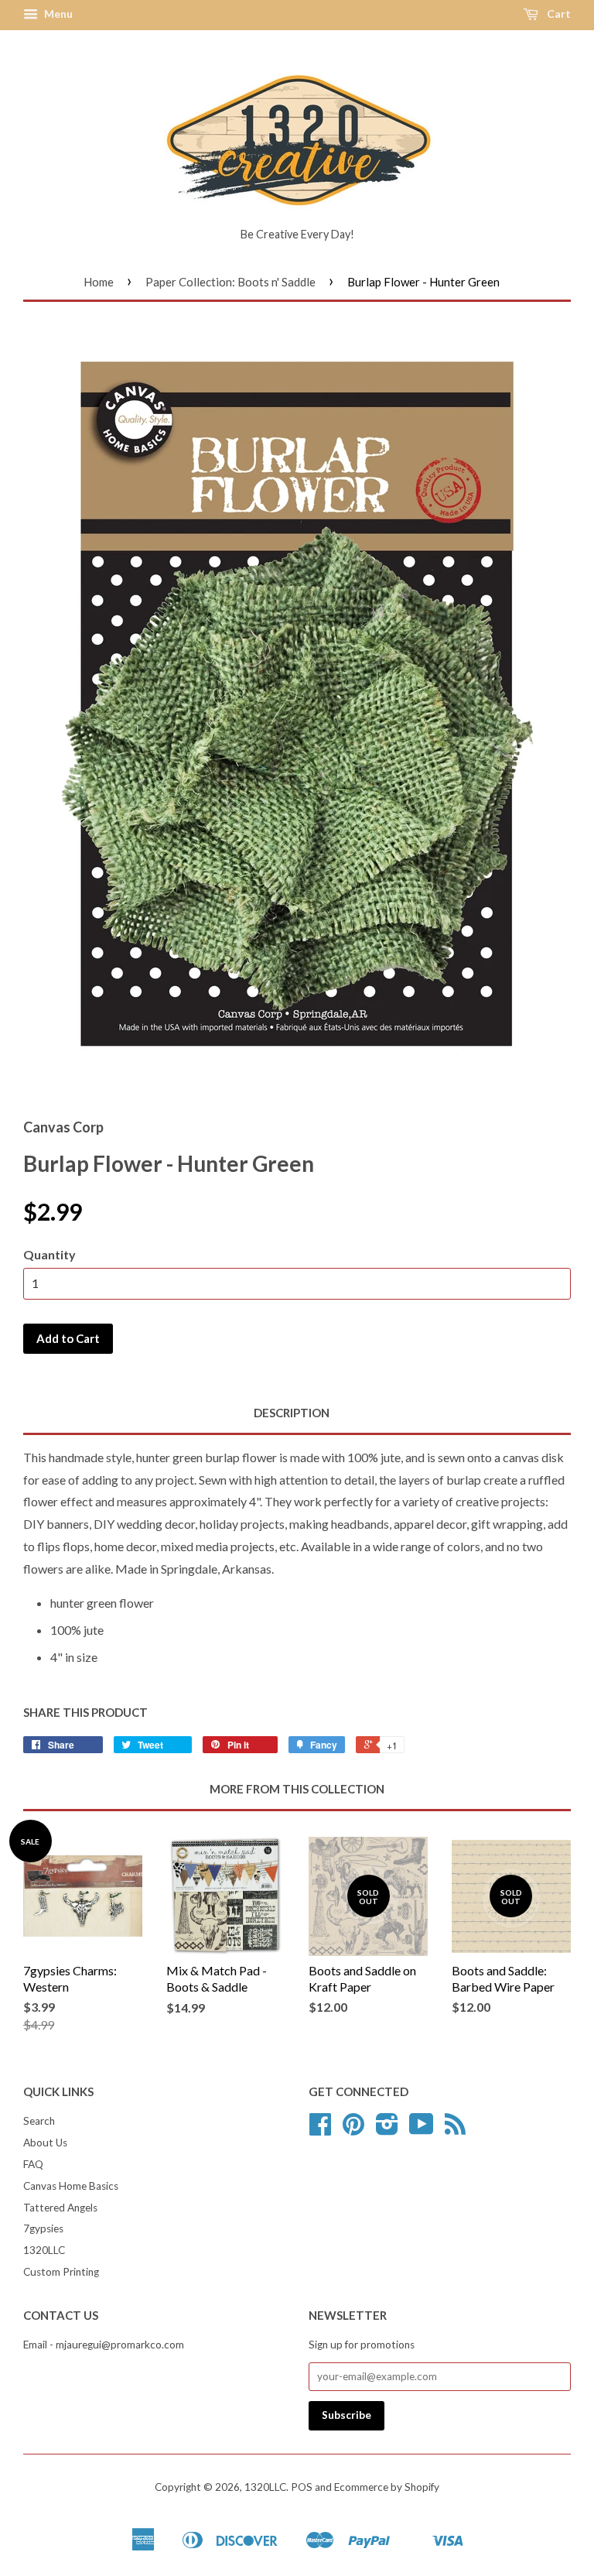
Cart (558, 14)
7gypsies (43, 2228)
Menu (57, 14)
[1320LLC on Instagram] (387, 2129)
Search (39, 2121)
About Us (45, 2143)
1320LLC (44, 2250)
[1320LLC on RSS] (455, 2129)
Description (292, 1413)
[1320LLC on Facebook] (320, 2129)
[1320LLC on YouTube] (422, 2129)
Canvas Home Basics (71, 2186)
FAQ (33, 2164)
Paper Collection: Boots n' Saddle (230, 282)
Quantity (49, 1254)
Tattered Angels (60, 2208)
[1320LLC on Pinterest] (353, 2129)
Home (99, 282)
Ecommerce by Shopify (387, 2487)
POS (302, 2487)
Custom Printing (61, 2272)
